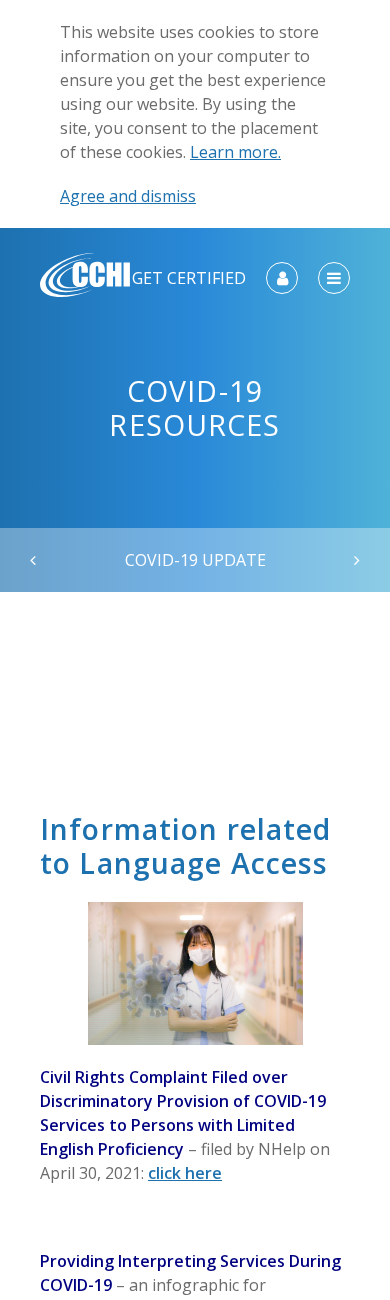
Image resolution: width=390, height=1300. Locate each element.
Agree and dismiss (128, 196)
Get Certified (189, 278)
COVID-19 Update (195, 560)
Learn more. (235, 152)
